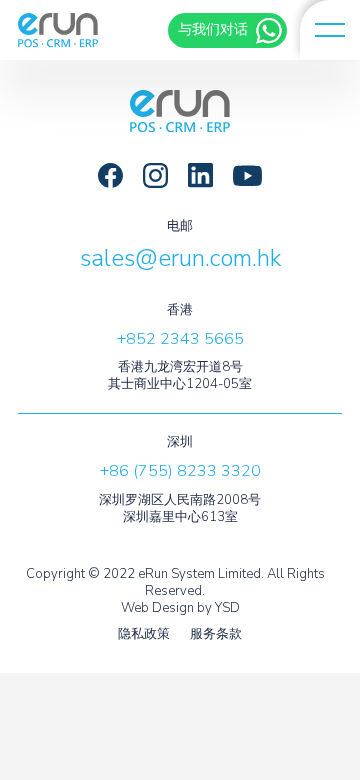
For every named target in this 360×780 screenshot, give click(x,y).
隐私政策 (144, 634)
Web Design (157, 608)
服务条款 (216, 634)
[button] (330, 30)
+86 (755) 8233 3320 (180, 471)
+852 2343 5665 (180, 339)
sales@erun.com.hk (180, 258)
